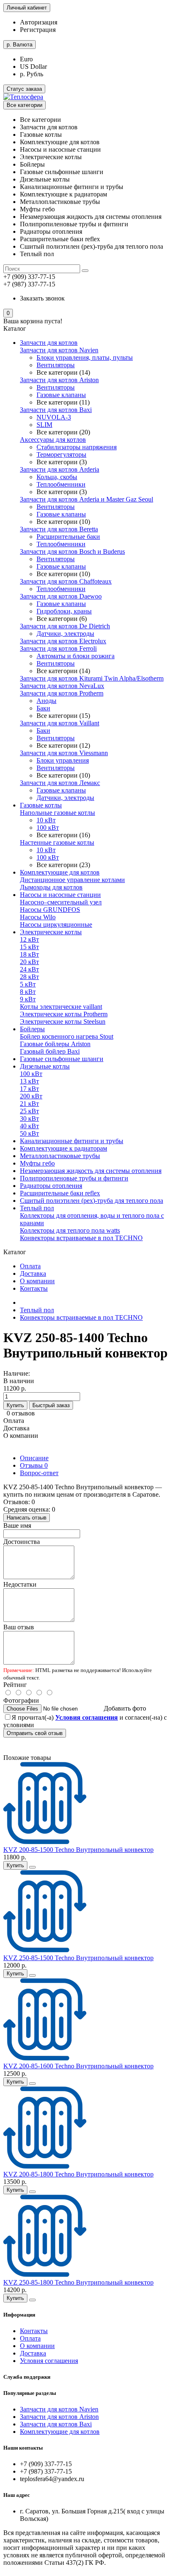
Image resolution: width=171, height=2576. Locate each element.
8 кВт (28, 992)
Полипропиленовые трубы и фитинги (74, 1178)
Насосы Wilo (38, 917)
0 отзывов (21, 1413)
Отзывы (34, 1465)
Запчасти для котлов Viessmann (64, 753)
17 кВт (29, 1089)
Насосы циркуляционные (56, 925)
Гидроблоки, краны (64, 611)
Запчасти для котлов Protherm (62, 693)
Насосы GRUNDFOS (50, 910)
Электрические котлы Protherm (64, 1014)
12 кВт (29, 939)
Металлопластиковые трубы (60, 1156)
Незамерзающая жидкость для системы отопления (91, 1171)
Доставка (33, 1273)
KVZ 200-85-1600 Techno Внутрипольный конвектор (78, 2066)
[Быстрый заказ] (32, 1867)
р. (20, 45)
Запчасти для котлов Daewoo (61, 596)
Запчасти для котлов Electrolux (63, 641)
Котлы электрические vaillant (61, 1007)
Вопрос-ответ (39, 1473)
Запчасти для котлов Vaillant (60, 723)
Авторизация (39, 22)
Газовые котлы (41, 805)
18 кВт (29, 954)
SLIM (44, 425)
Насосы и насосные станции (60, 895)
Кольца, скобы (57, 477)
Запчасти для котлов (49, 343)
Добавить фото (125, 1708)
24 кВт (29, 969)
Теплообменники (61, 484)
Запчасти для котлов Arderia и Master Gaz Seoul (87, 499)
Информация (19, 2315)
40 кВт (29, 1126)
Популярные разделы (30, 2393)
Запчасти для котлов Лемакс (60, 783)
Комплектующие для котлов (60, 872)
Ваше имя (17, 1525)
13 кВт (29, 1081)
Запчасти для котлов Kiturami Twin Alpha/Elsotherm (92, 678)
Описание (34, 1458)
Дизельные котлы (45, 1066)
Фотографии (21, 1700)
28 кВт (29, 977)
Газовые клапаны (61, 395)
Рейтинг (15, 1685)
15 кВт (29, 947)
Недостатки (20, 1584)
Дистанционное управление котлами (72, 880)
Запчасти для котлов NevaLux (62, 686)
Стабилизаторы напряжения (77, 447)
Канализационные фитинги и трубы (72, 1141)
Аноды (46, 701)
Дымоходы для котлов (51, 887)
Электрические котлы (51, 932)
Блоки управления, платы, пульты (85, 357)
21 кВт (29, 1104)
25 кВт (29, 1111)
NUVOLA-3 (54, 417)
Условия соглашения (49, 2361)
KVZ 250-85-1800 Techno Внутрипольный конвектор (78, 2282)
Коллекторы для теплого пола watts (70, 1230)
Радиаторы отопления (51, 1186)
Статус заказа (24, 89)
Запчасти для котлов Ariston (59, 380)
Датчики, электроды (65, 634)
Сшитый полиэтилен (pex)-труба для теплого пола (92, 1201)
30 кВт (29, 1118)
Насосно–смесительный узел (61, 902)
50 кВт (29, 1133)
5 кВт (28, 984)
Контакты (34, 1288)
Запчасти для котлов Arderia (60, 469)
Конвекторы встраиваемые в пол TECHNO (81, 1238)
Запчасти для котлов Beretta (59, 529)
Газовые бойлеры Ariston (55, 1044)
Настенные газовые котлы (57, 842)
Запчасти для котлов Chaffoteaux (66, 581)
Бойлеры (32, 1029)
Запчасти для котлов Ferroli (58, 648)
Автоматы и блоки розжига (76, 656)
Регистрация (38, 30)
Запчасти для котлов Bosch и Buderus (72, 551)
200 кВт (31, 1096)
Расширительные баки (68, 537)
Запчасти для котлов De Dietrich (65, 626)
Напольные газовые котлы (57, 813)
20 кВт (29, 962)
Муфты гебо (37, 1163)
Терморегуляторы (61, 454)
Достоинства (22, 1542)
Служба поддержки (27, 2377)
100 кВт (48, 828)
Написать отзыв (27, 1518)
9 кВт (28, 999)
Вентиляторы (56, 365)
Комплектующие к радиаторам (64, 1148)
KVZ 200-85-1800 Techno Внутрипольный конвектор (78, 2174)
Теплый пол (37, 1208)
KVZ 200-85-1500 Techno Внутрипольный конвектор (78, 1850)
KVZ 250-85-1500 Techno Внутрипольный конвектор (78, 1958)
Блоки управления (63, 760)
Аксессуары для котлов (53, 440)
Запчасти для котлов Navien (59, 350)
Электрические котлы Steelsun (63, 1021)
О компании (37, 1281)
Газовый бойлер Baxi (50, 1051)
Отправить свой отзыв (35, 1733)
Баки (43, 708)
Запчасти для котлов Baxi (56, 410)
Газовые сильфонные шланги (62, 1059)
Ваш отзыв (19, 1627)
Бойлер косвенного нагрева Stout (67, 1036)
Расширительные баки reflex (60, 1193)
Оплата (30, 1266)
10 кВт (46, 820)
